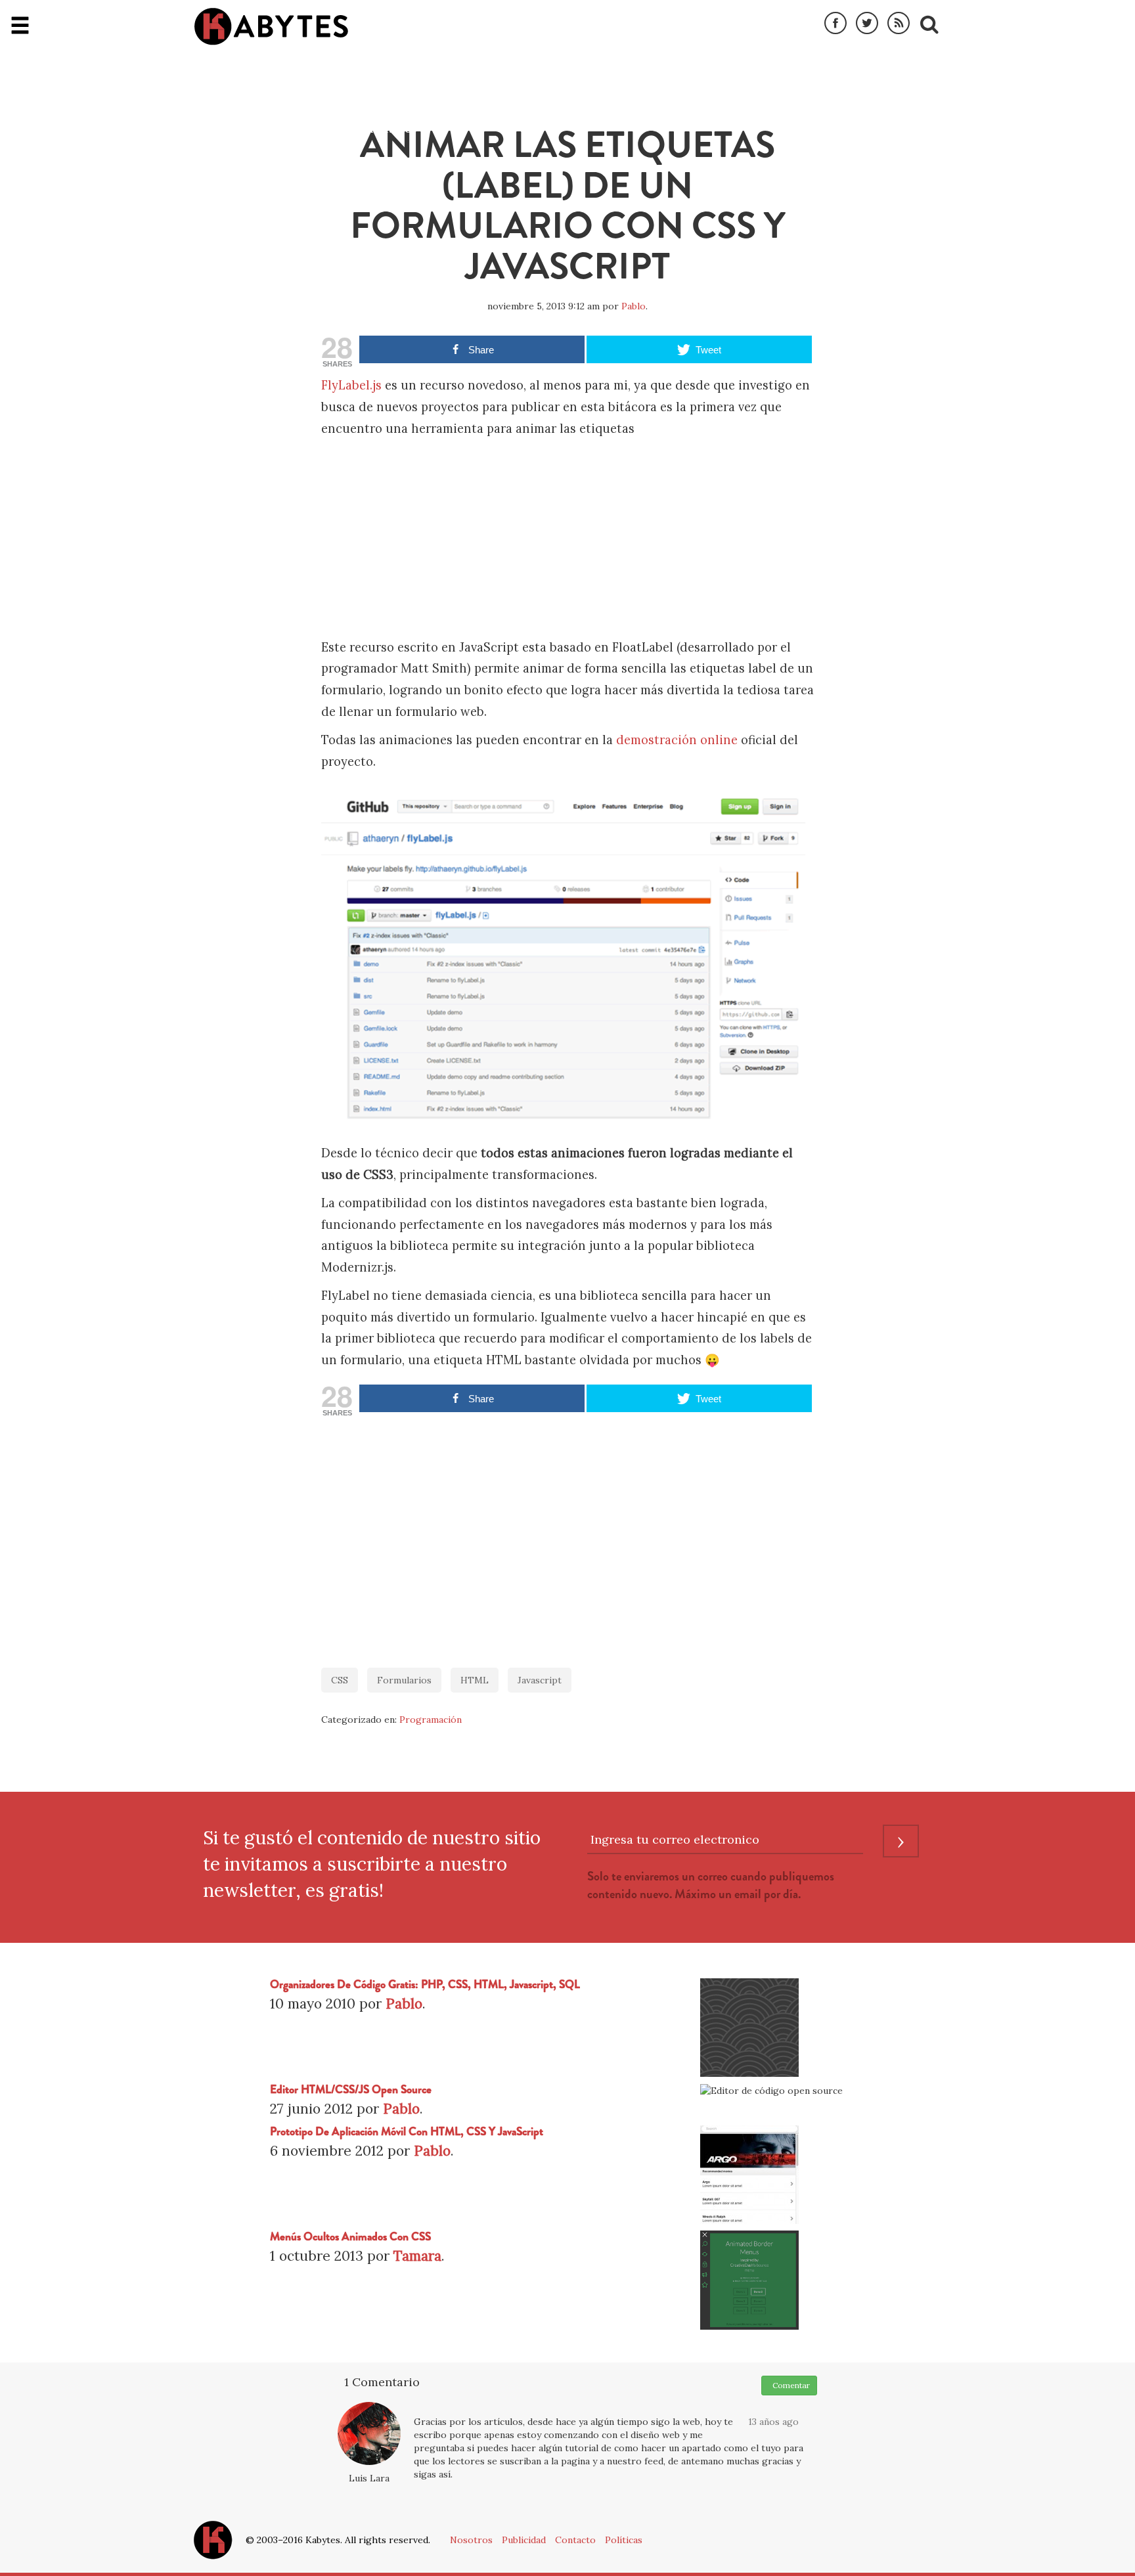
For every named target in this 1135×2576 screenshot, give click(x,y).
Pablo (634, 306)
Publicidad (524, 2540)
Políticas (624, 2540)
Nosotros (471, 2540)
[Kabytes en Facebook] (835, 24)
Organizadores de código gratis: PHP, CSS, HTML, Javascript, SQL (425, 1985)
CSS (340, 1680)
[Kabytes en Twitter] (867, 24)
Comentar (789, 2385)
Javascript (540, 1680)
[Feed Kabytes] (899, 24)
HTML (475, 1680)
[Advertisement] (567, 539)
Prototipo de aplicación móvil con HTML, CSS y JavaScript (407, 2132)
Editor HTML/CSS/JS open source (351, 2090)
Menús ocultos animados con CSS (350, 2237)
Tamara (417, 2256)
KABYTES (271, 26)
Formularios (404, 1680)
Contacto (575, 2540)
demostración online (677, 740)
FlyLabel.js (351, 385)
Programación (431, 1720)
